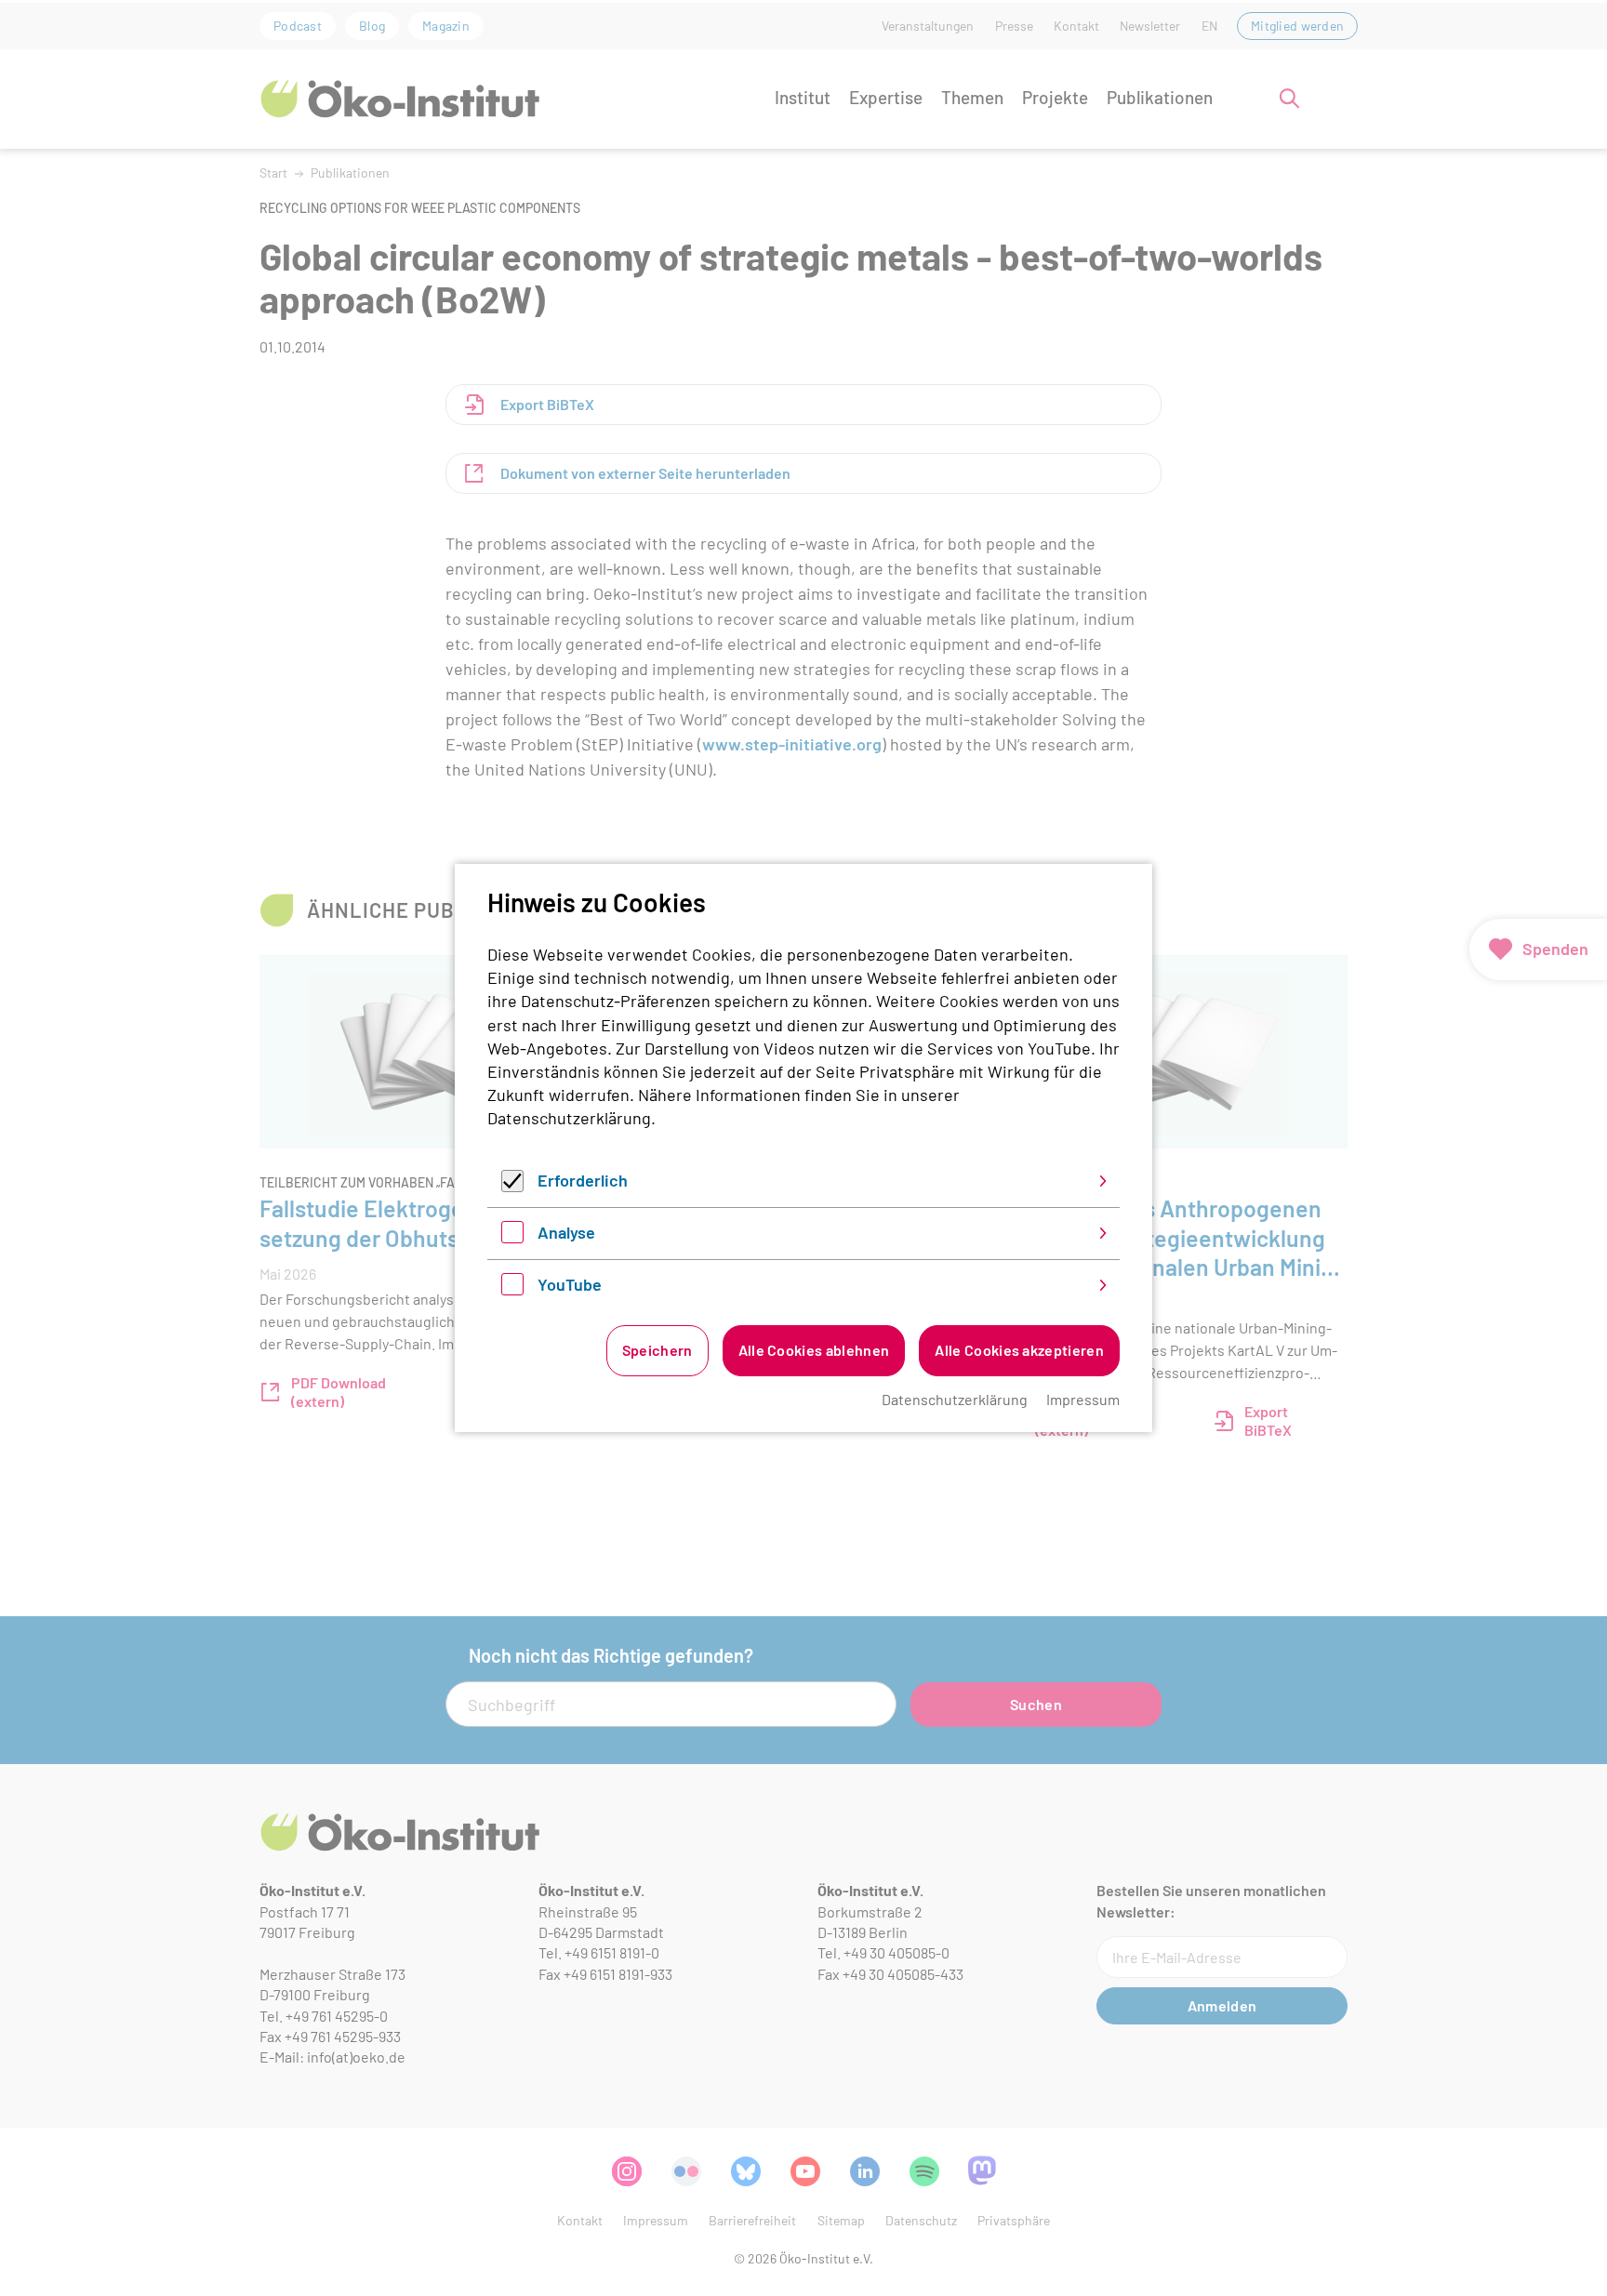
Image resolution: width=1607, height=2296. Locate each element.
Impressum (1083, 1399)
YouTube (570, 1284)
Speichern (657, 1350)
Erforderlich (583, 1180)
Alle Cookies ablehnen (814, 1350)
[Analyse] (512, 1237)
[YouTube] (512, 1289)
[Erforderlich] (512, 1186)
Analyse (566, 1232)
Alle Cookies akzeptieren (1019, 1350)
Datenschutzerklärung (569, 1118)
